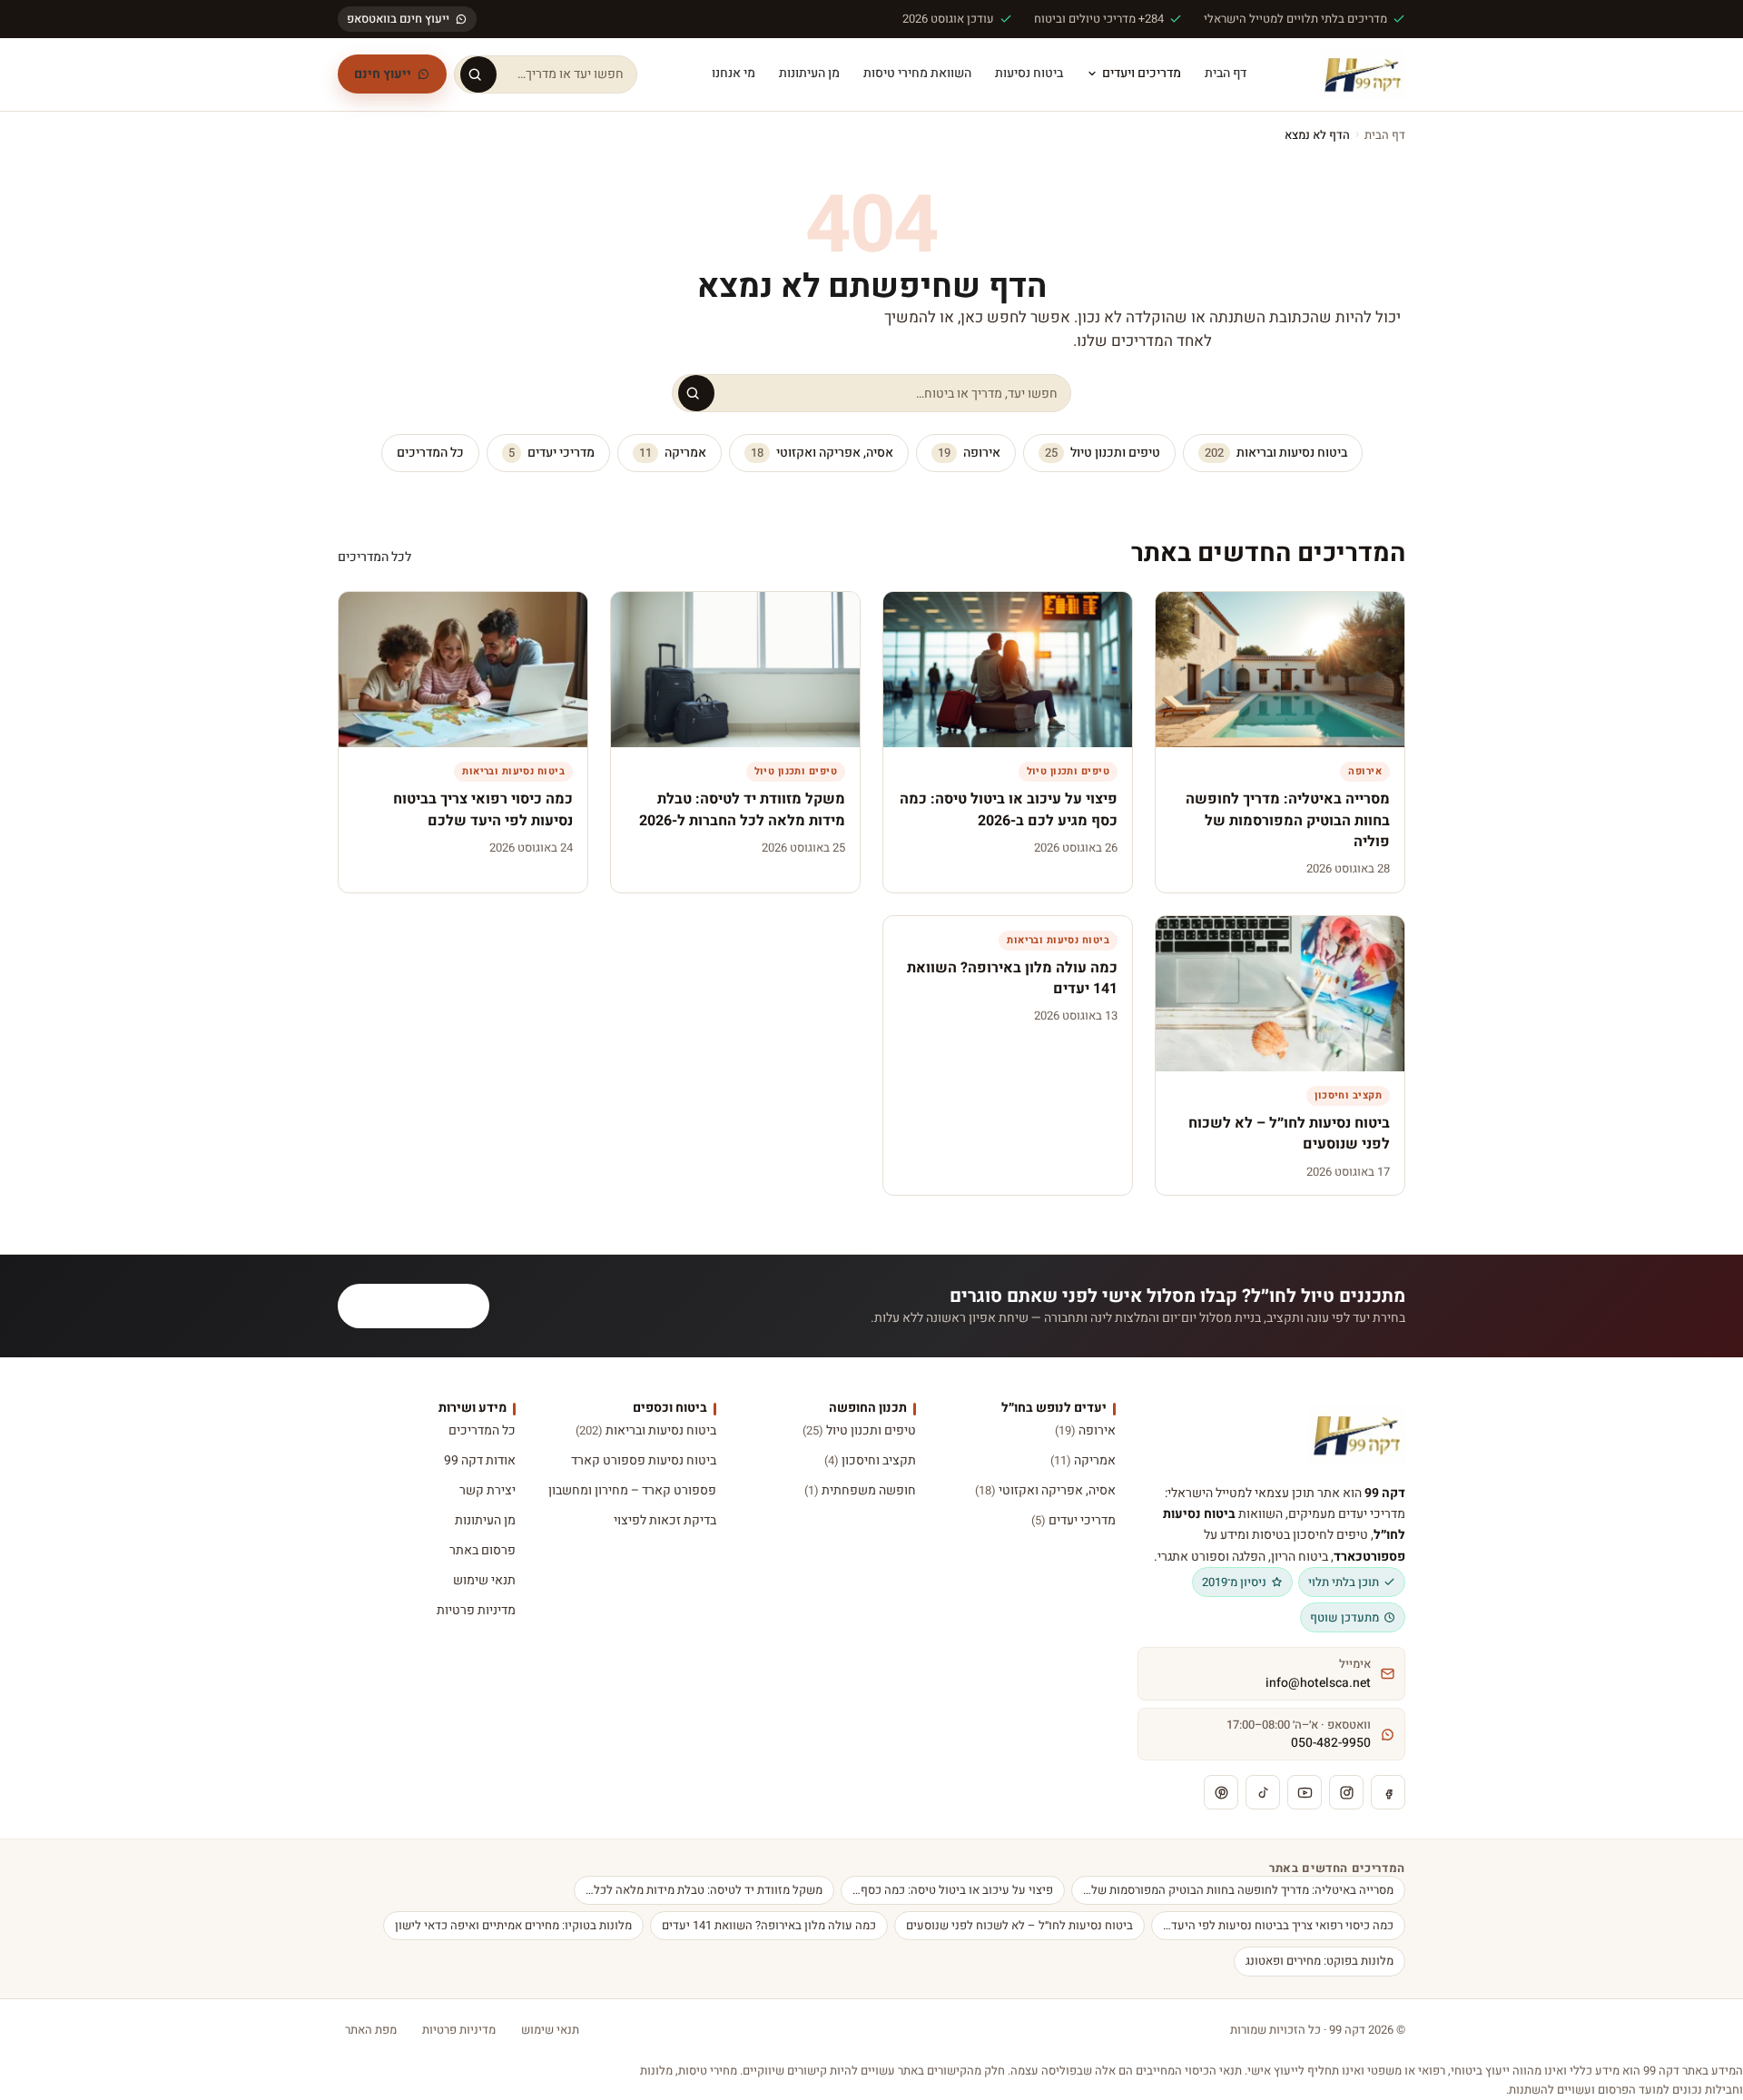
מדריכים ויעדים (1142, 73)
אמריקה (673, 453)
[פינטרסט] (1221, 1792)
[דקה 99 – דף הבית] (1363, 74)
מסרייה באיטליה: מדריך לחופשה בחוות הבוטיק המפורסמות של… (1238, 1890)
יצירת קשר (487, 1490)
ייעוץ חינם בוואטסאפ (398, 19)
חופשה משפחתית (860, 1490)
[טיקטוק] (1263, 1792)
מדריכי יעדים (551, 453)
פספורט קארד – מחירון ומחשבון (632, 1490)
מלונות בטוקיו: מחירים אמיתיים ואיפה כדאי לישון (513, 1925)
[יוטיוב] (1305, 1792)
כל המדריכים (430, 453)
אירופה (969, 453)
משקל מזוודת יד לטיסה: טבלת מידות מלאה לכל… (704, 1890)
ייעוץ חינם (383, 74)
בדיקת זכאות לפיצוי (665, 1520)
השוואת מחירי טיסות (917, 73)
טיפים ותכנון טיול (1103, 453)
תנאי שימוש (484, 1580)
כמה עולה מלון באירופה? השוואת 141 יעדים (769, 1925)
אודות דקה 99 (480, 1460)
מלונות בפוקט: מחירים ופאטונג (1320, 1961)
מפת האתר (371, 2030)
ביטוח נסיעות (1029, 73)
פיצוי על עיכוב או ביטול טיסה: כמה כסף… (953, 1890)
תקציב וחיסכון (870, 1460)
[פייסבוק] (1388, 1792)
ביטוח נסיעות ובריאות (1276, 453)
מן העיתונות (809, 73)
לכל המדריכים (374, 557)
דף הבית (1226, 73)
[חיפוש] (478, 74)
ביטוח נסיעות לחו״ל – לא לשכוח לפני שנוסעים (1019, 1925)
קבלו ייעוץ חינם (424, 1306)
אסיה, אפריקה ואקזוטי (822, 453)
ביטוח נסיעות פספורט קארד (643, 1460)
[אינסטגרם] (1346, 1792)
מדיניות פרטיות (476, 1610)
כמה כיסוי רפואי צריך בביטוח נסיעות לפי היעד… (1278, 1925)
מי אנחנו (734, 73)
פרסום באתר (483, 1550)
